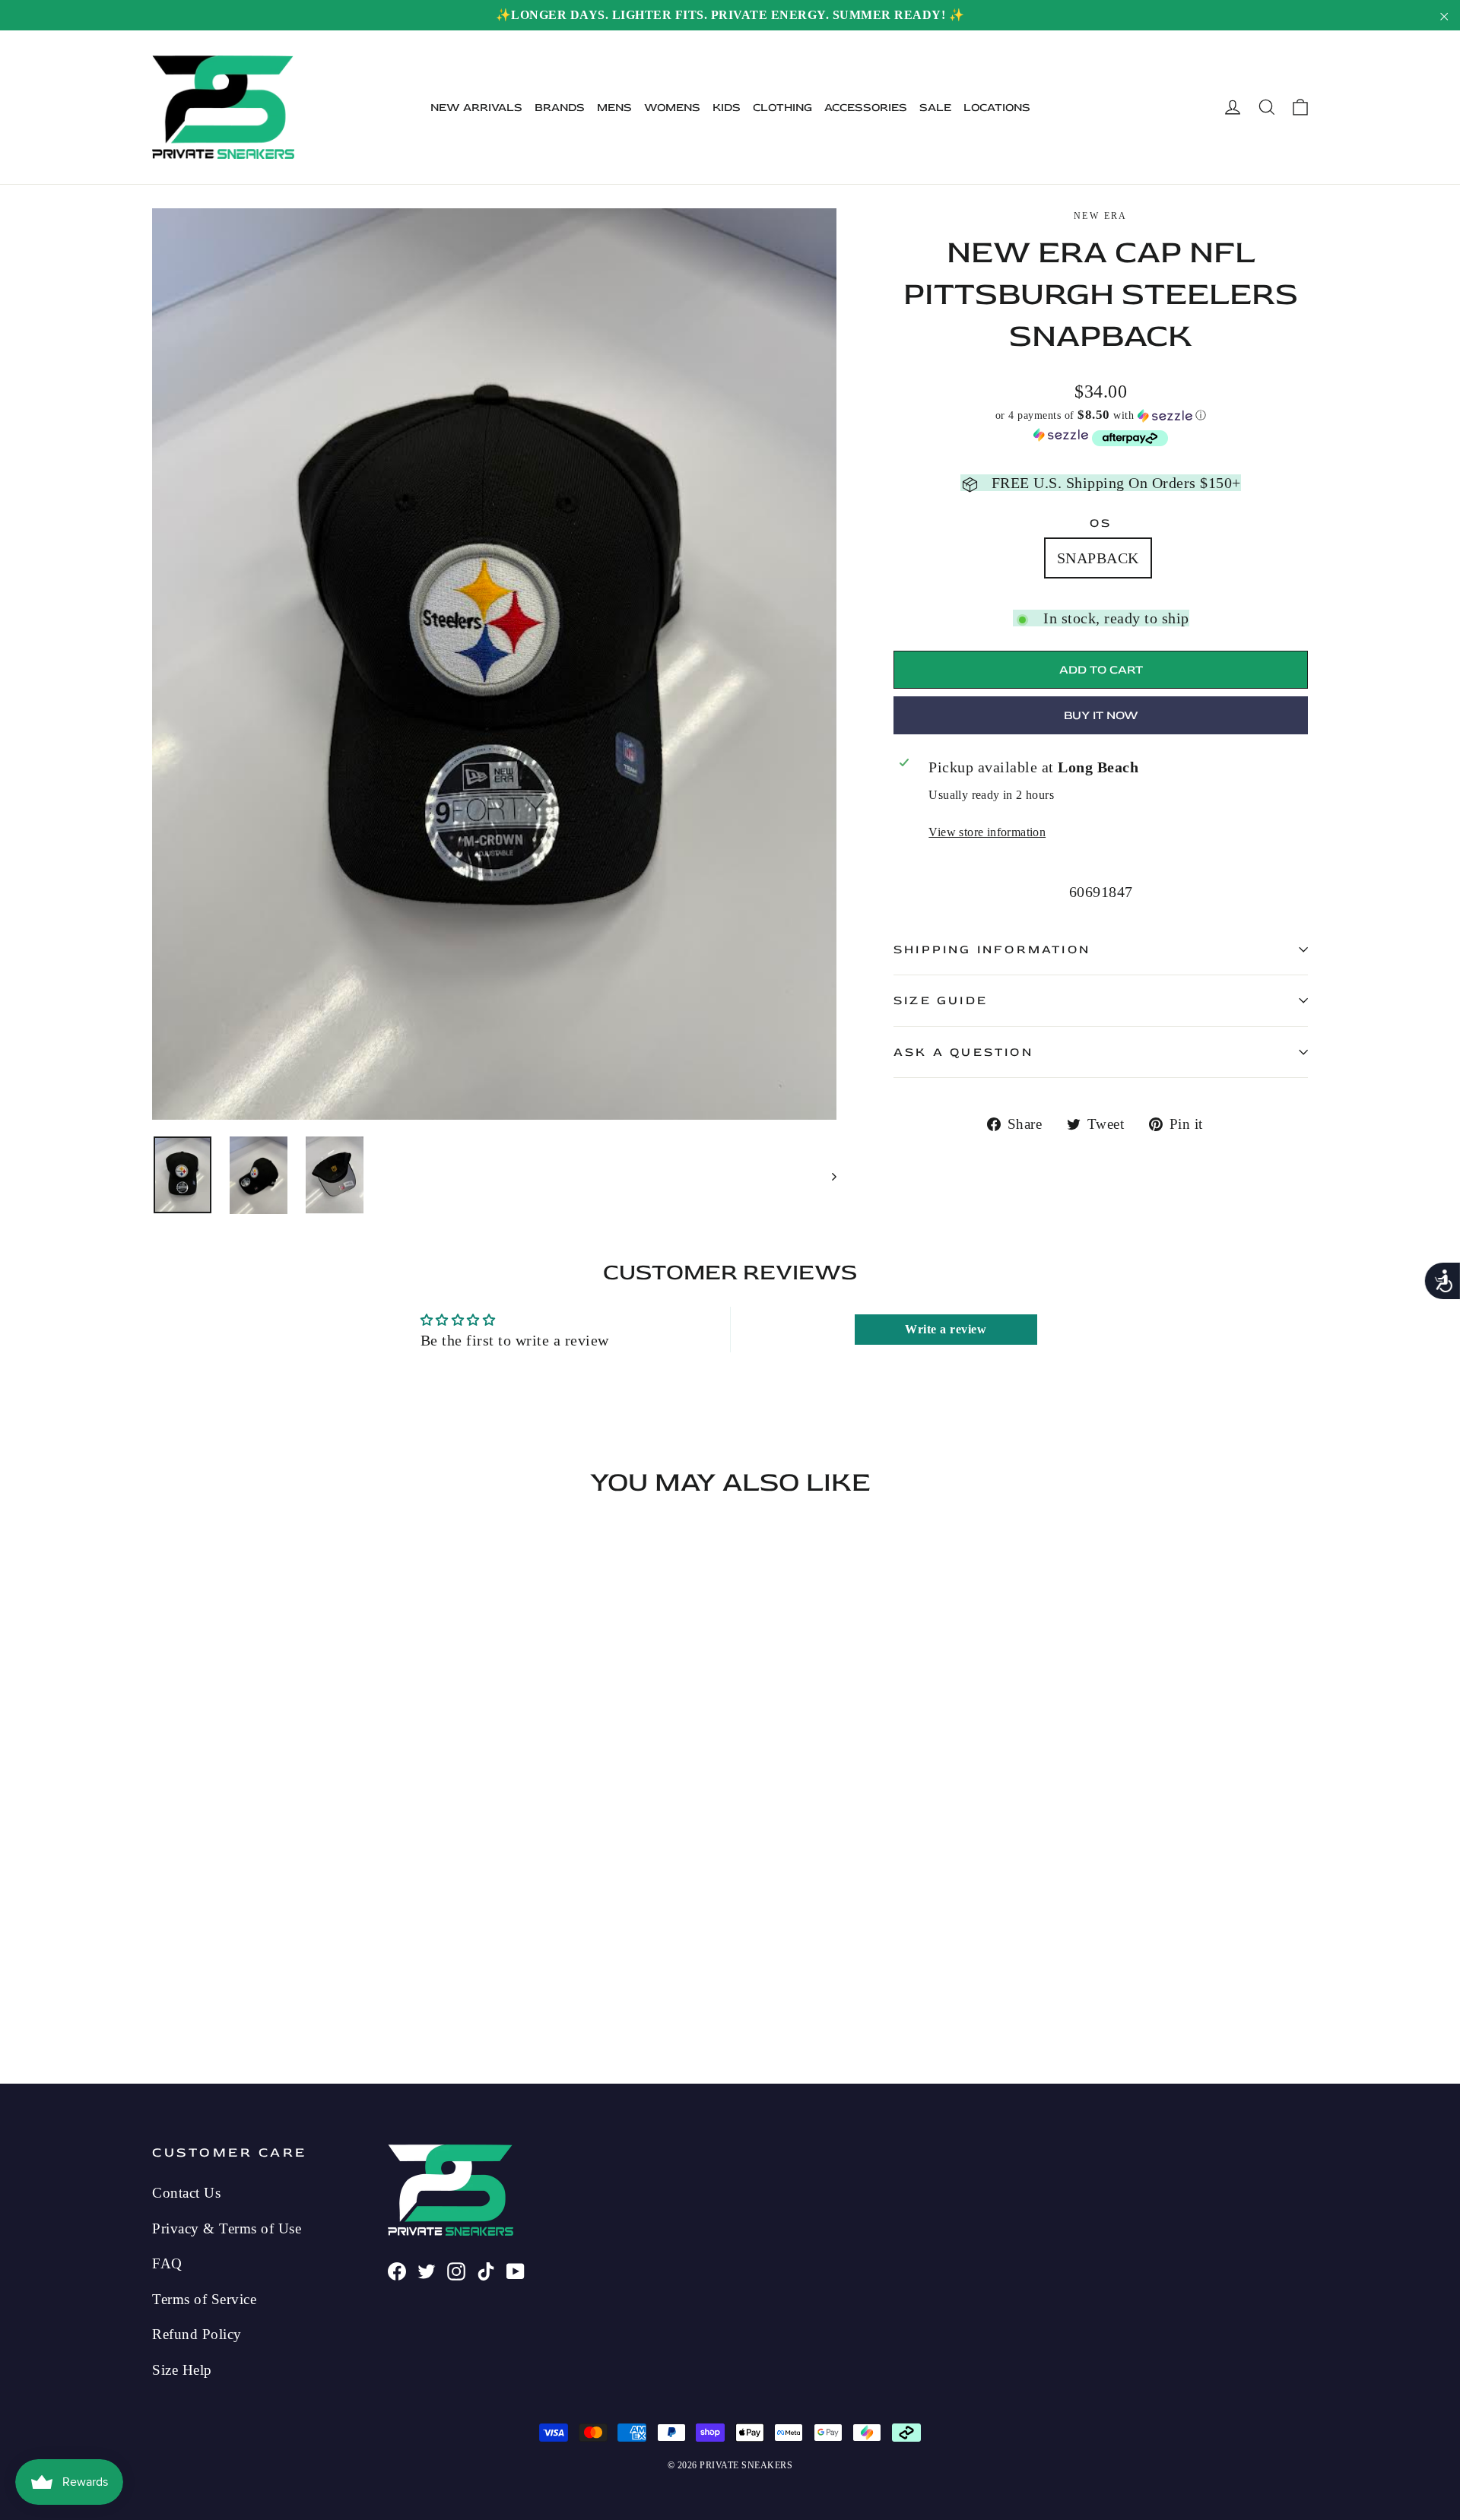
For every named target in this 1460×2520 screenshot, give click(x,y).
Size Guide (941, 1000)
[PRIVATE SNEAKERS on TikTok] (486, 2270)
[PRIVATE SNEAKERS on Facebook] (397, 2270)
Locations (997, 108)
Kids (727, 108)
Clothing (782, 108)
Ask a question (963, 1052)
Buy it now (1101, 715)
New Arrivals (476, 108)
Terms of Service (204, 2299)
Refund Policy (197, 2334)
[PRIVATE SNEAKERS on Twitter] (427, 2270)
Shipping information (992, 949)
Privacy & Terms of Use (227, 2228)
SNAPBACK (1098, 558)
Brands (560, 108)
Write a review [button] (946, 1329)
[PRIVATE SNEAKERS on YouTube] (516, 2270)
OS (1101, 523)
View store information (987, 832)
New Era (1101, 216)
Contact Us (186, 2193)
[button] (1101, 415)
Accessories (866, 108)
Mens (614, 108)
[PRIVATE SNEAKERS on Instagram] (456, 2270)
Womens (672, 108)
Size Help (182, 2370)
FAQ (167, 2263)
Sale (935, 108)
